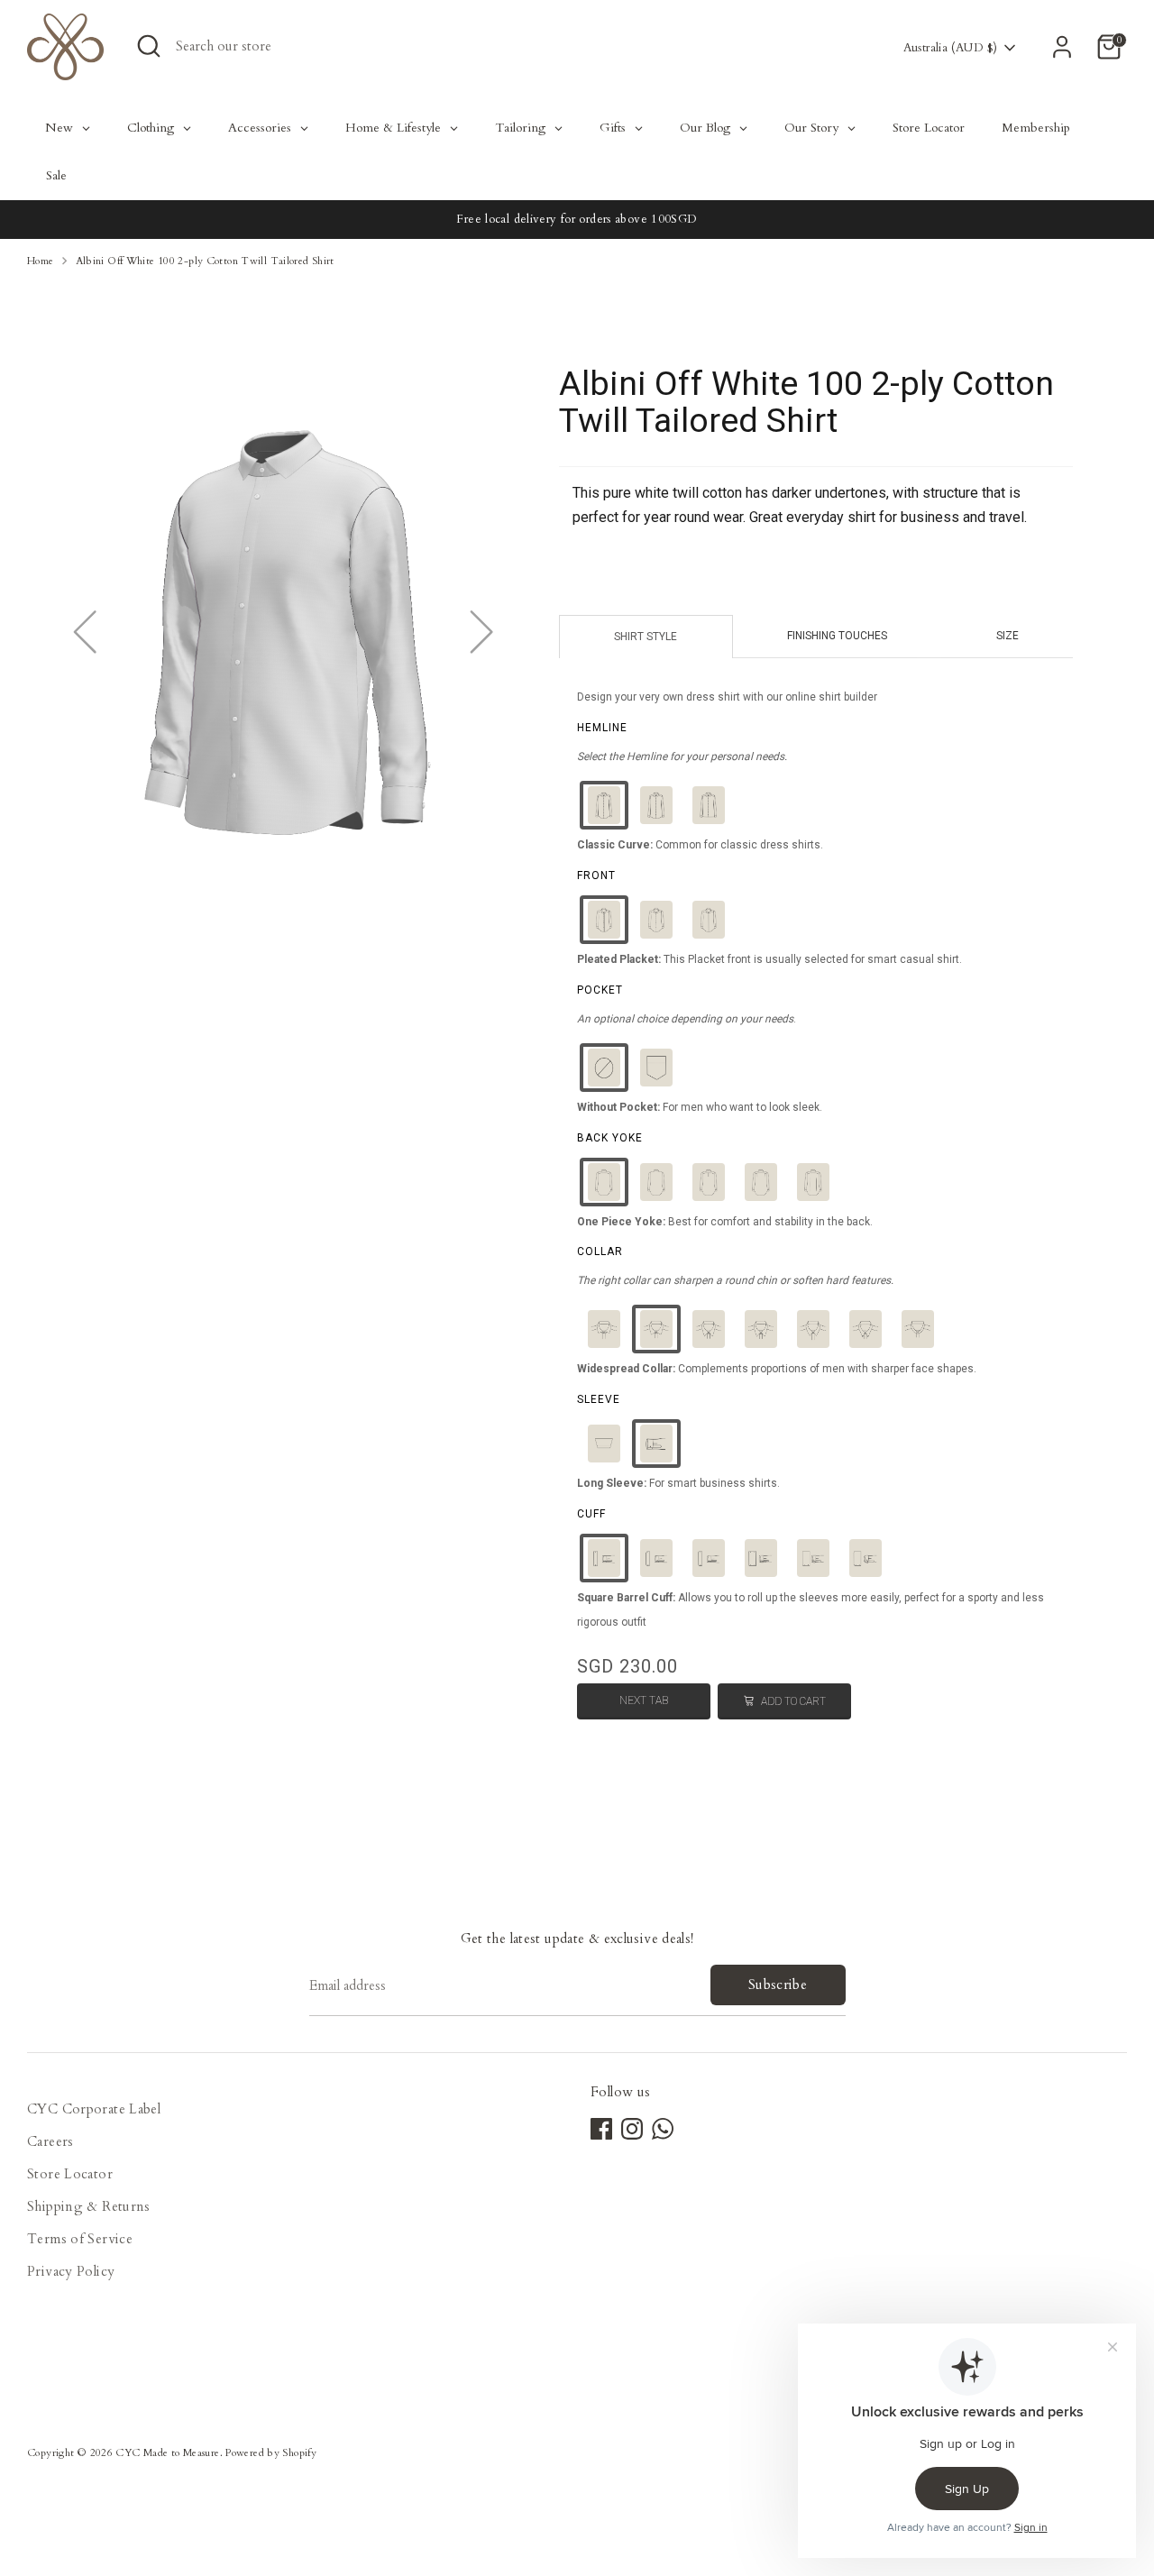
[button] (604, 805)
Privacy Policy (71, 2271)
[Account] (1062, 47)
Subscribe (778, 1985)
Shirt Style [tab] (646, 637)
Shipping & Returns (89, 2206)
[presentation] (602, 728)
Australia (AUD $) (950, 48)
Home (41, 261)
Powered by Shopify (271, 2453)
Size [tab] (1007, 636)
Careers (50, 2141)
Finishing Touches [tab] (837, 636)
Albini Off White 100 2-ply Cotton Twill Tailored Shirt (205, 261)
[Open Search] (149, 46)
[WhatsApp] (663, 2129)
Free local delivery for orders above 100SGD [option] (577, 219)
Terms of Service (80, 2239)
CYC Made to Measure (167, 2453)
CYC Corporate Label (94, 2109)
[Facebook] (601, 2129)
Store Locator (70, 2174)
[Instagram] (632, 2129)
